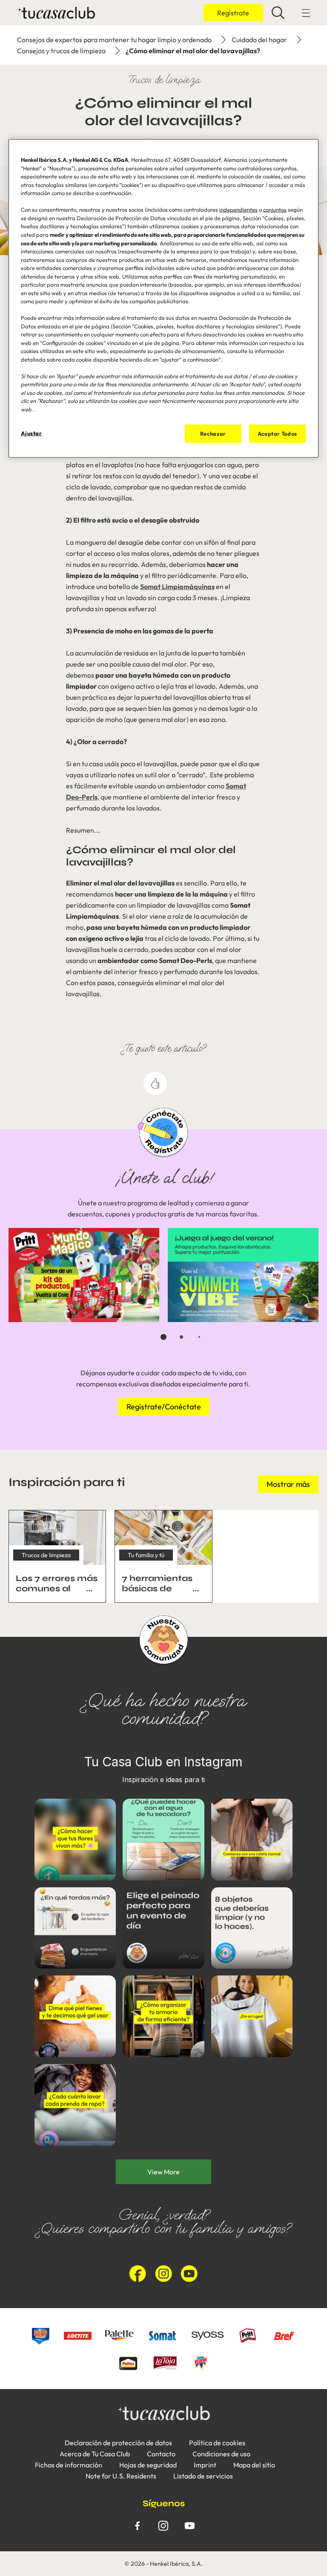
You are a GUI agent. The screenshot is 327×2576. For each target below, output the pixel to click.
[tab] (163, 1337)
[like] (155, 1083)
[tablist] (163, 1337)
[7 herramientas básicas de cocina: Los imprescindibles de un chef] (163, 1556)
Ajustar (32, 433)
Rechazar (213, 434)
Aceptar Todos (277, 434)
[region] (163, 298)
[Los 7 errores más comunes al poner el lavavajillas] (57, 1556)
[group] (163, 1290)
